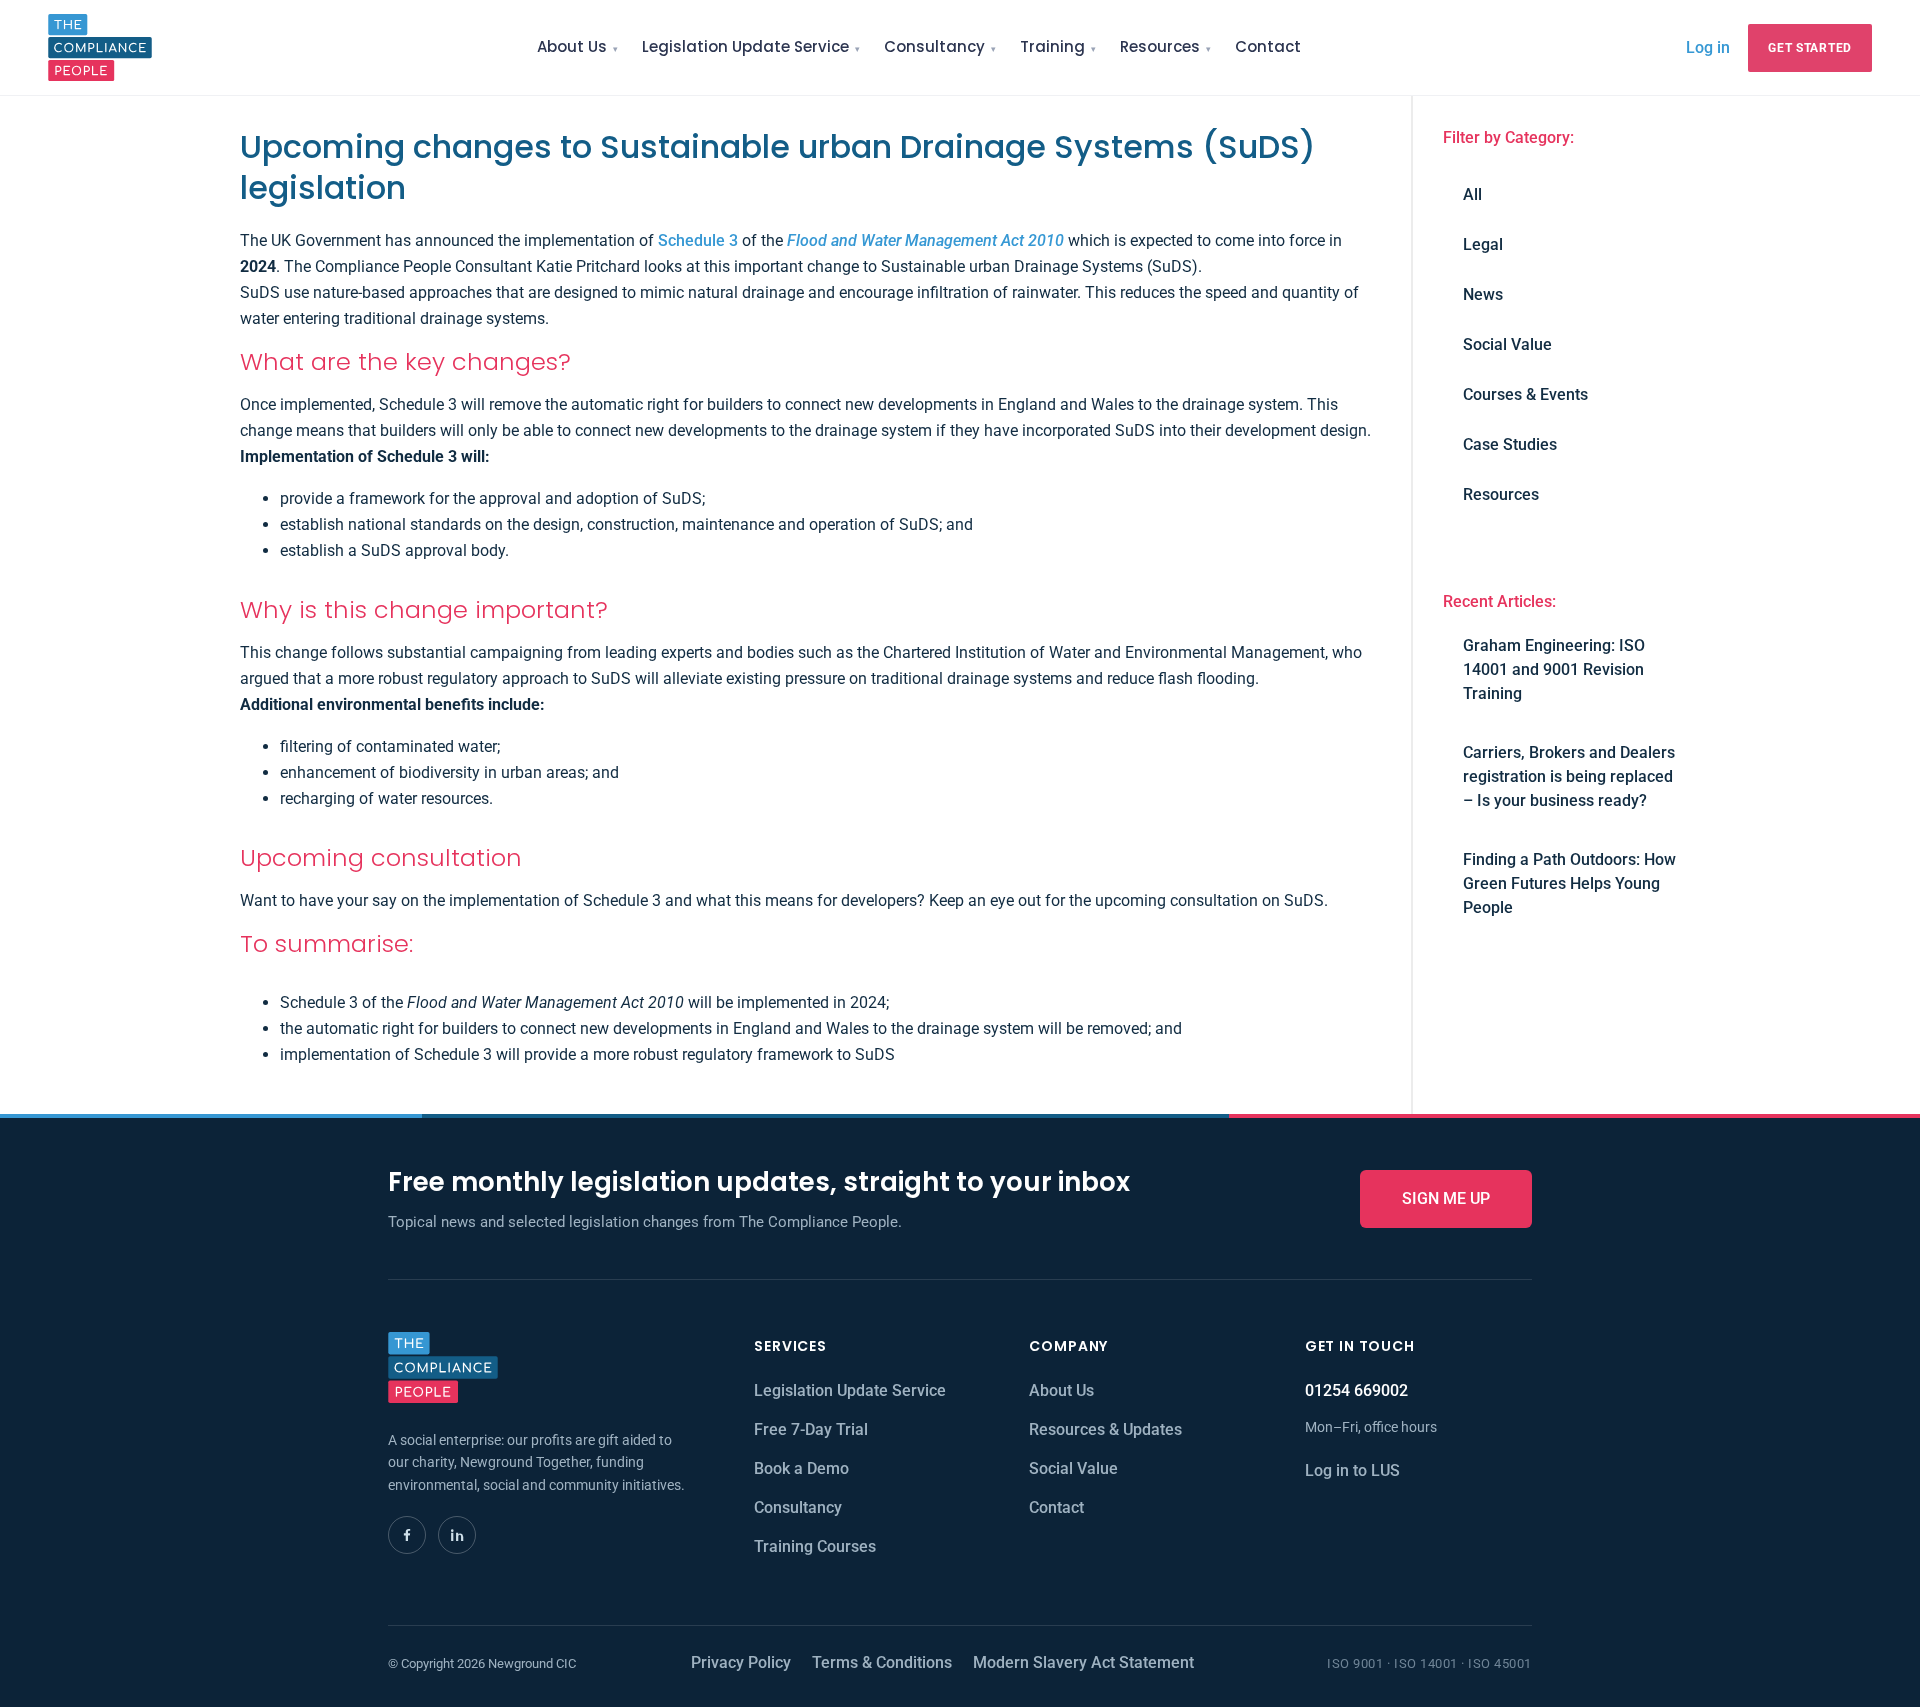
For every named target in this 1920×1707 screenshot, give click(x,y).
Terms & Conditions (882, 1662)
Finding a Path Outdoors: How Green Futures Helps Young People (1569, 883)
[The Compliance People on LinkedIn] (457, 1535)
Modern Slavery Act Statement (1083, 1662)
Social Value (1507, 344)
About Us (572, 46)
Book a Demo (801, 1468)
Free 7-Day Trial (811, 1429)
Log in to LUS (1352, 1470)
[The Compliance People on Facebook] (407, 1535)
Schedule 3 (698, 240)
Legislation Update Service (745, 46)
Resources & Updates (1105, 1429)
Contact (1268, 46)
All (1472, 194)
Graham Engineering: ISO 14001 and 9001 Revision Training (1554, 669)
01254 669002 (1356, 1390)
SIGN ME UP (1446, 1198)
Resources (1160, 46)
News (1483, 294)
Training (1052, 46)
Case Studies (1510, 444)
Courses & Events (1525, 394)
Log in (1708, 47)
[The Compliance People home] (100, 47)
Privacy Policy (741, 1662)
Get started (1810, 48)
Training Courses (815, 1546)
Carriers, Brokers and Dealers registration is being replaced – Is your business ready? (1569, 776)
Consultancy (934, 46)
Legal (1483, 244)
